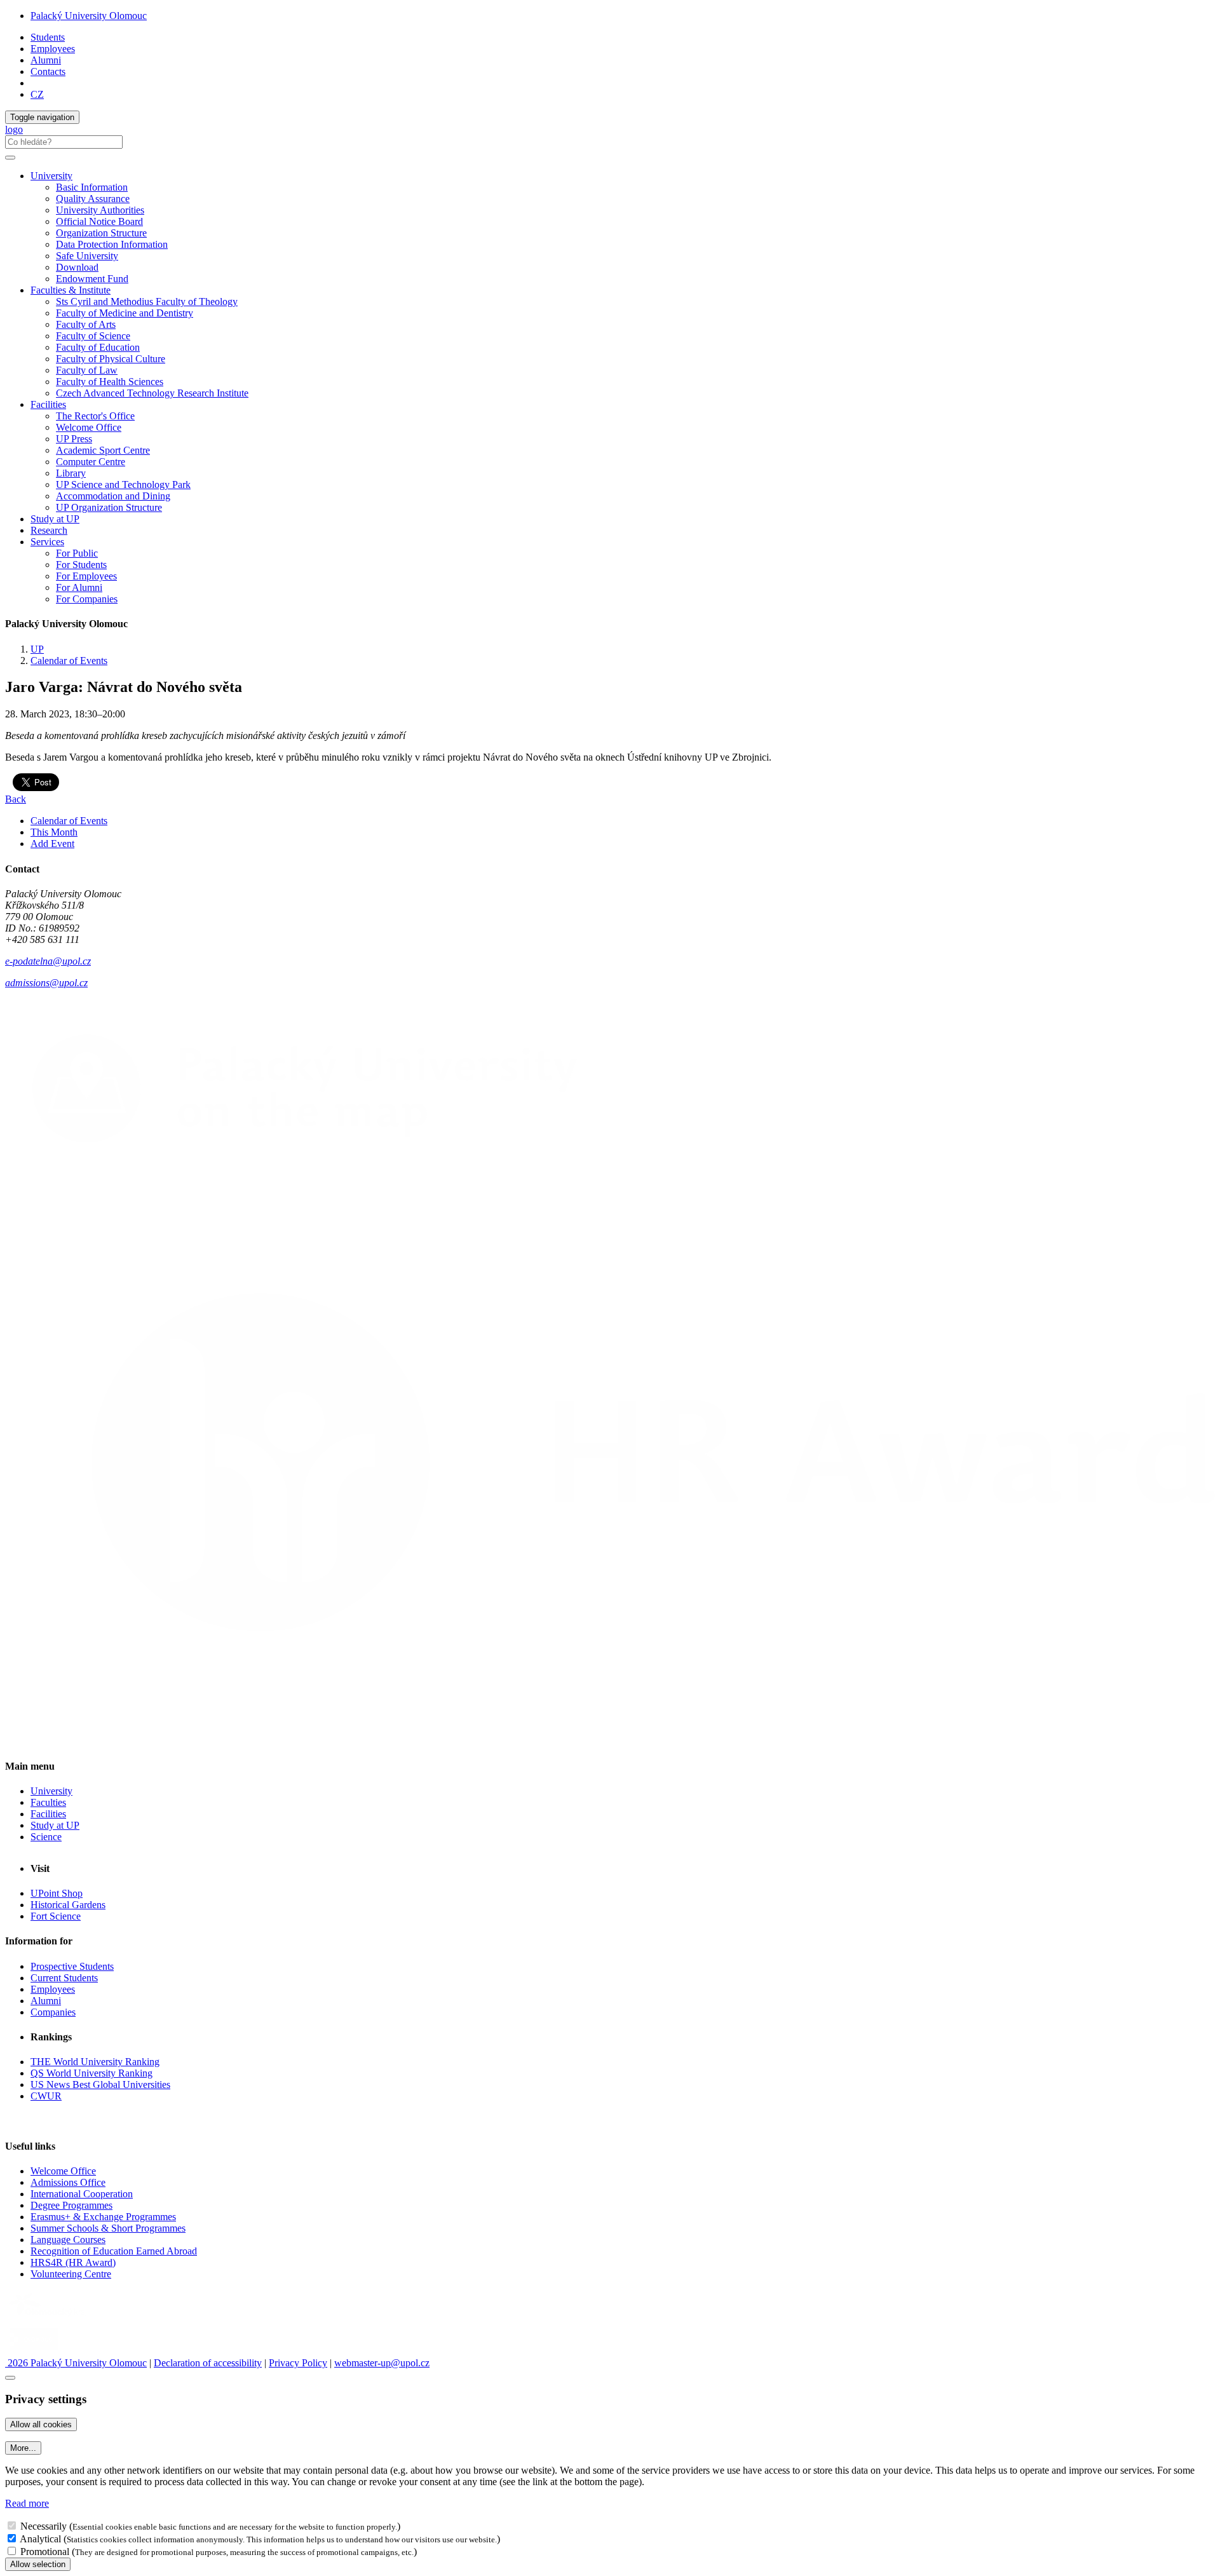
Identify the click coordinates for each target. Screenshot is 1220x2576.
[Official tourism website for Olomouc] (34, 2351)
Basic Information (92, 187)
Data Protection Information (112, 244)
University (51, 1791)
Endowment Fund (92, 279)
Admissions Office (68, 2182)
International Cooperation (82, 2194)
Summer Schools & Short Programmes (108, 2228)
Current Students (64, 1978)
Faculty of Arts (86, 324)
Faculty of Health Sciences (110, 382)
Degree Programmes (71, 2205)
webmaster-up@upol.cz (382, 2363)
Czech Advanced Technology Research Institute (152, 393)
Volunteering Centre (71, 2274)
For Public (77, 553)
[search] (10, 158)
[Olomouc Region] (49, 2318)
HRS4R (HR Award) (73, 2262)
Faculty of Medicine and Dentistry (125, 313)
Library (71, 473)
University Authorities (100, 210)
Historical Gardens (68, 1905)
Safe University (87, 256)
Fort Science (56, 1916)
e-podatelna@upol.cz (48, 961)
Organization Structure (101, 233)
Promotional (45, 2552)
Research (49, 530)
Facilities (48, 404)
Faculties (48, 1802)
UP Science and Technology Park (123, 485)
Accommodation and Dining (113, 496)
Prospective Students (72, 1966)
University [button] (51, 176)
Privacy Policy (298, 2363)
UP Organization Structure (109, 507)
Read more (27, 2503)
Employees (53, 49)
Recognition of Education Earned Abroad (114, 2251)
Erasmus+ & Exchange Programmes (103, 2217)
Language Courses (68, 2240)
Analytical (40, 2539)
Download (77, 267)
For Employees (86, 576)
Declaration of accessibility (208, 2363)
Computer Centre (91, 462)
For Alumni (79, 587)
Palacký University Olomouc (89, 16)
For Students (81, 565)
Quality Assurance (93, 199)
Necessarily (44, 2526)
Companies (53, 2012)
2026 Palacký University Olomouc (76, 2363)
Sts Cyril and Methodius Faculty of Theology (147, 302)
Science (46, 1837)
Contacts (48, 71)
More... (23, 2448)
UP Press (74, 439)
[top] (10, 2378)
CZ (37, 94)
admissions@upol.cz (46, 983)
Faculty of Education (98, 347)
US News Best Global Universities (100, 2085)
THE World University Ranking (95, 2062)
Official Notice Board (99, 221)
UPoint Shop (57, 1893)
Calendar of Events (69, 661)
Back (16, 799)
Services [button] (47, 542)
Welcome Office (89, 427)
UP (37, 649)
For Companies (87, 599)
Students (48, 37)
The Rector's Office (95, 416)
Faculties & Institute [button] (71, 290)
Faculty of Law (87, 370)
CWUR (46, 2096)
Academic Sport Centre (103, 450)
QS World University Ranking (91, 2073)
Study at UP (55, 519)
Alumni (46, 60)
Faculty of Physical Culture (111, 359)
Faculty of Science (93, 336)
